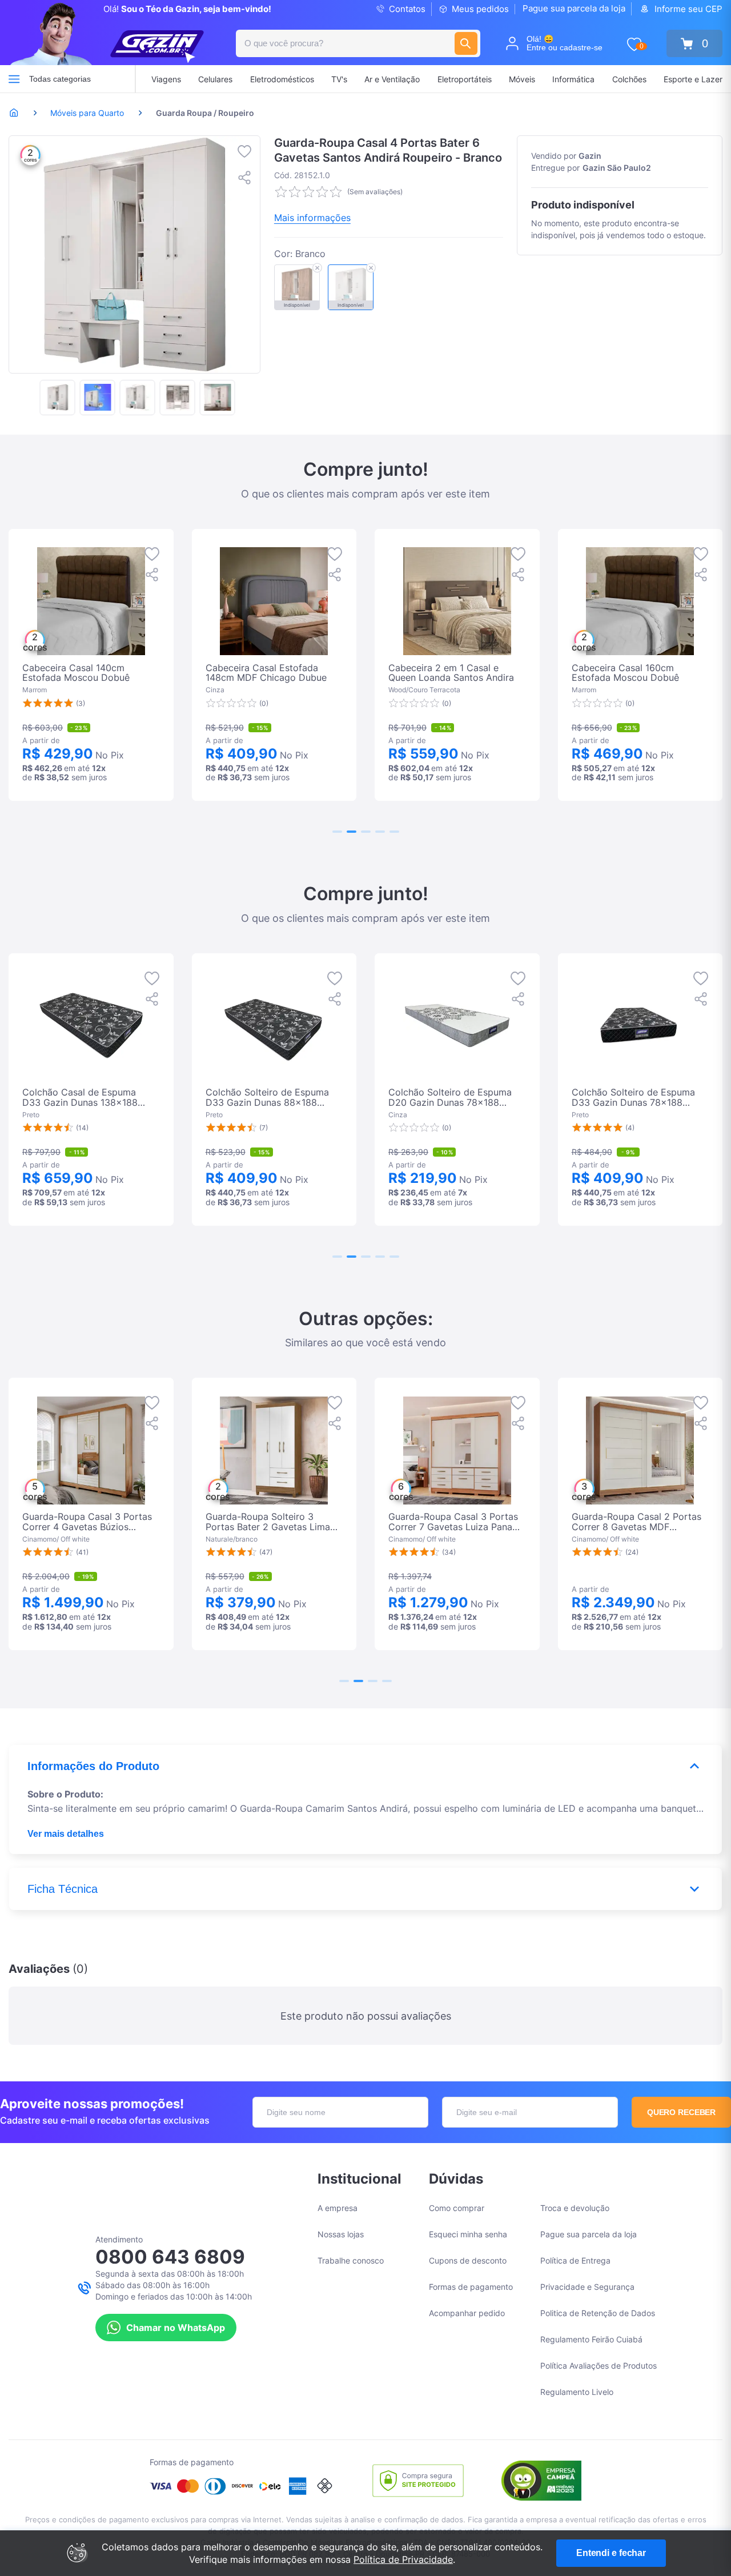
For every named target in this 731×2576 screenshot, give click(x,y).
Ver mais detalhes (66, 1834)
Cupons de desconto (468, 2260)
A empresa (338, 2208)
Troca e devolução (575, 2208)
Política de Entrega (575, 2260)
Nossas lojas (341, 2234)
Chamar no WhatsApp (176, 2328)
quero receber (682, 2112)
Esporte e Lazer (693, 79)
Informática (573, 79)
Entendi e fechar (611, 2553)
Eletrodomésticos (282, 79)
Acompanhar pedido (467, 2313)
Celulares (215, 79)
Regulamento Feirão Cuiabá (591, 2339)
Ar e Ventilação (392, 79)
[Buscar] (466, 43)
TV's (339, 79)
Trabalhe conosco (351, 2260)
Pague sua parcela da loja (574, 8)
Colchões (629, 79)
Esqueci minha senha (468, 2234)
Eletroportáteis (465, 79)
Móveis (522, 79)
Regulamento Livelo (577, 2392)
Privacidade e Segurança (587, 2287)
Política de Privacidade (403, 2559)
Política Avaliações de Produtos (599, 2366)
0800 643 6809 (170, 2257)
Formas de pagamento (471, 2287)
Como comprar (457, 2208)
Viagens (166, 79)
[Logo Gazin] (157, 47)
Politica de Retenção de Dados (598, 2313)
